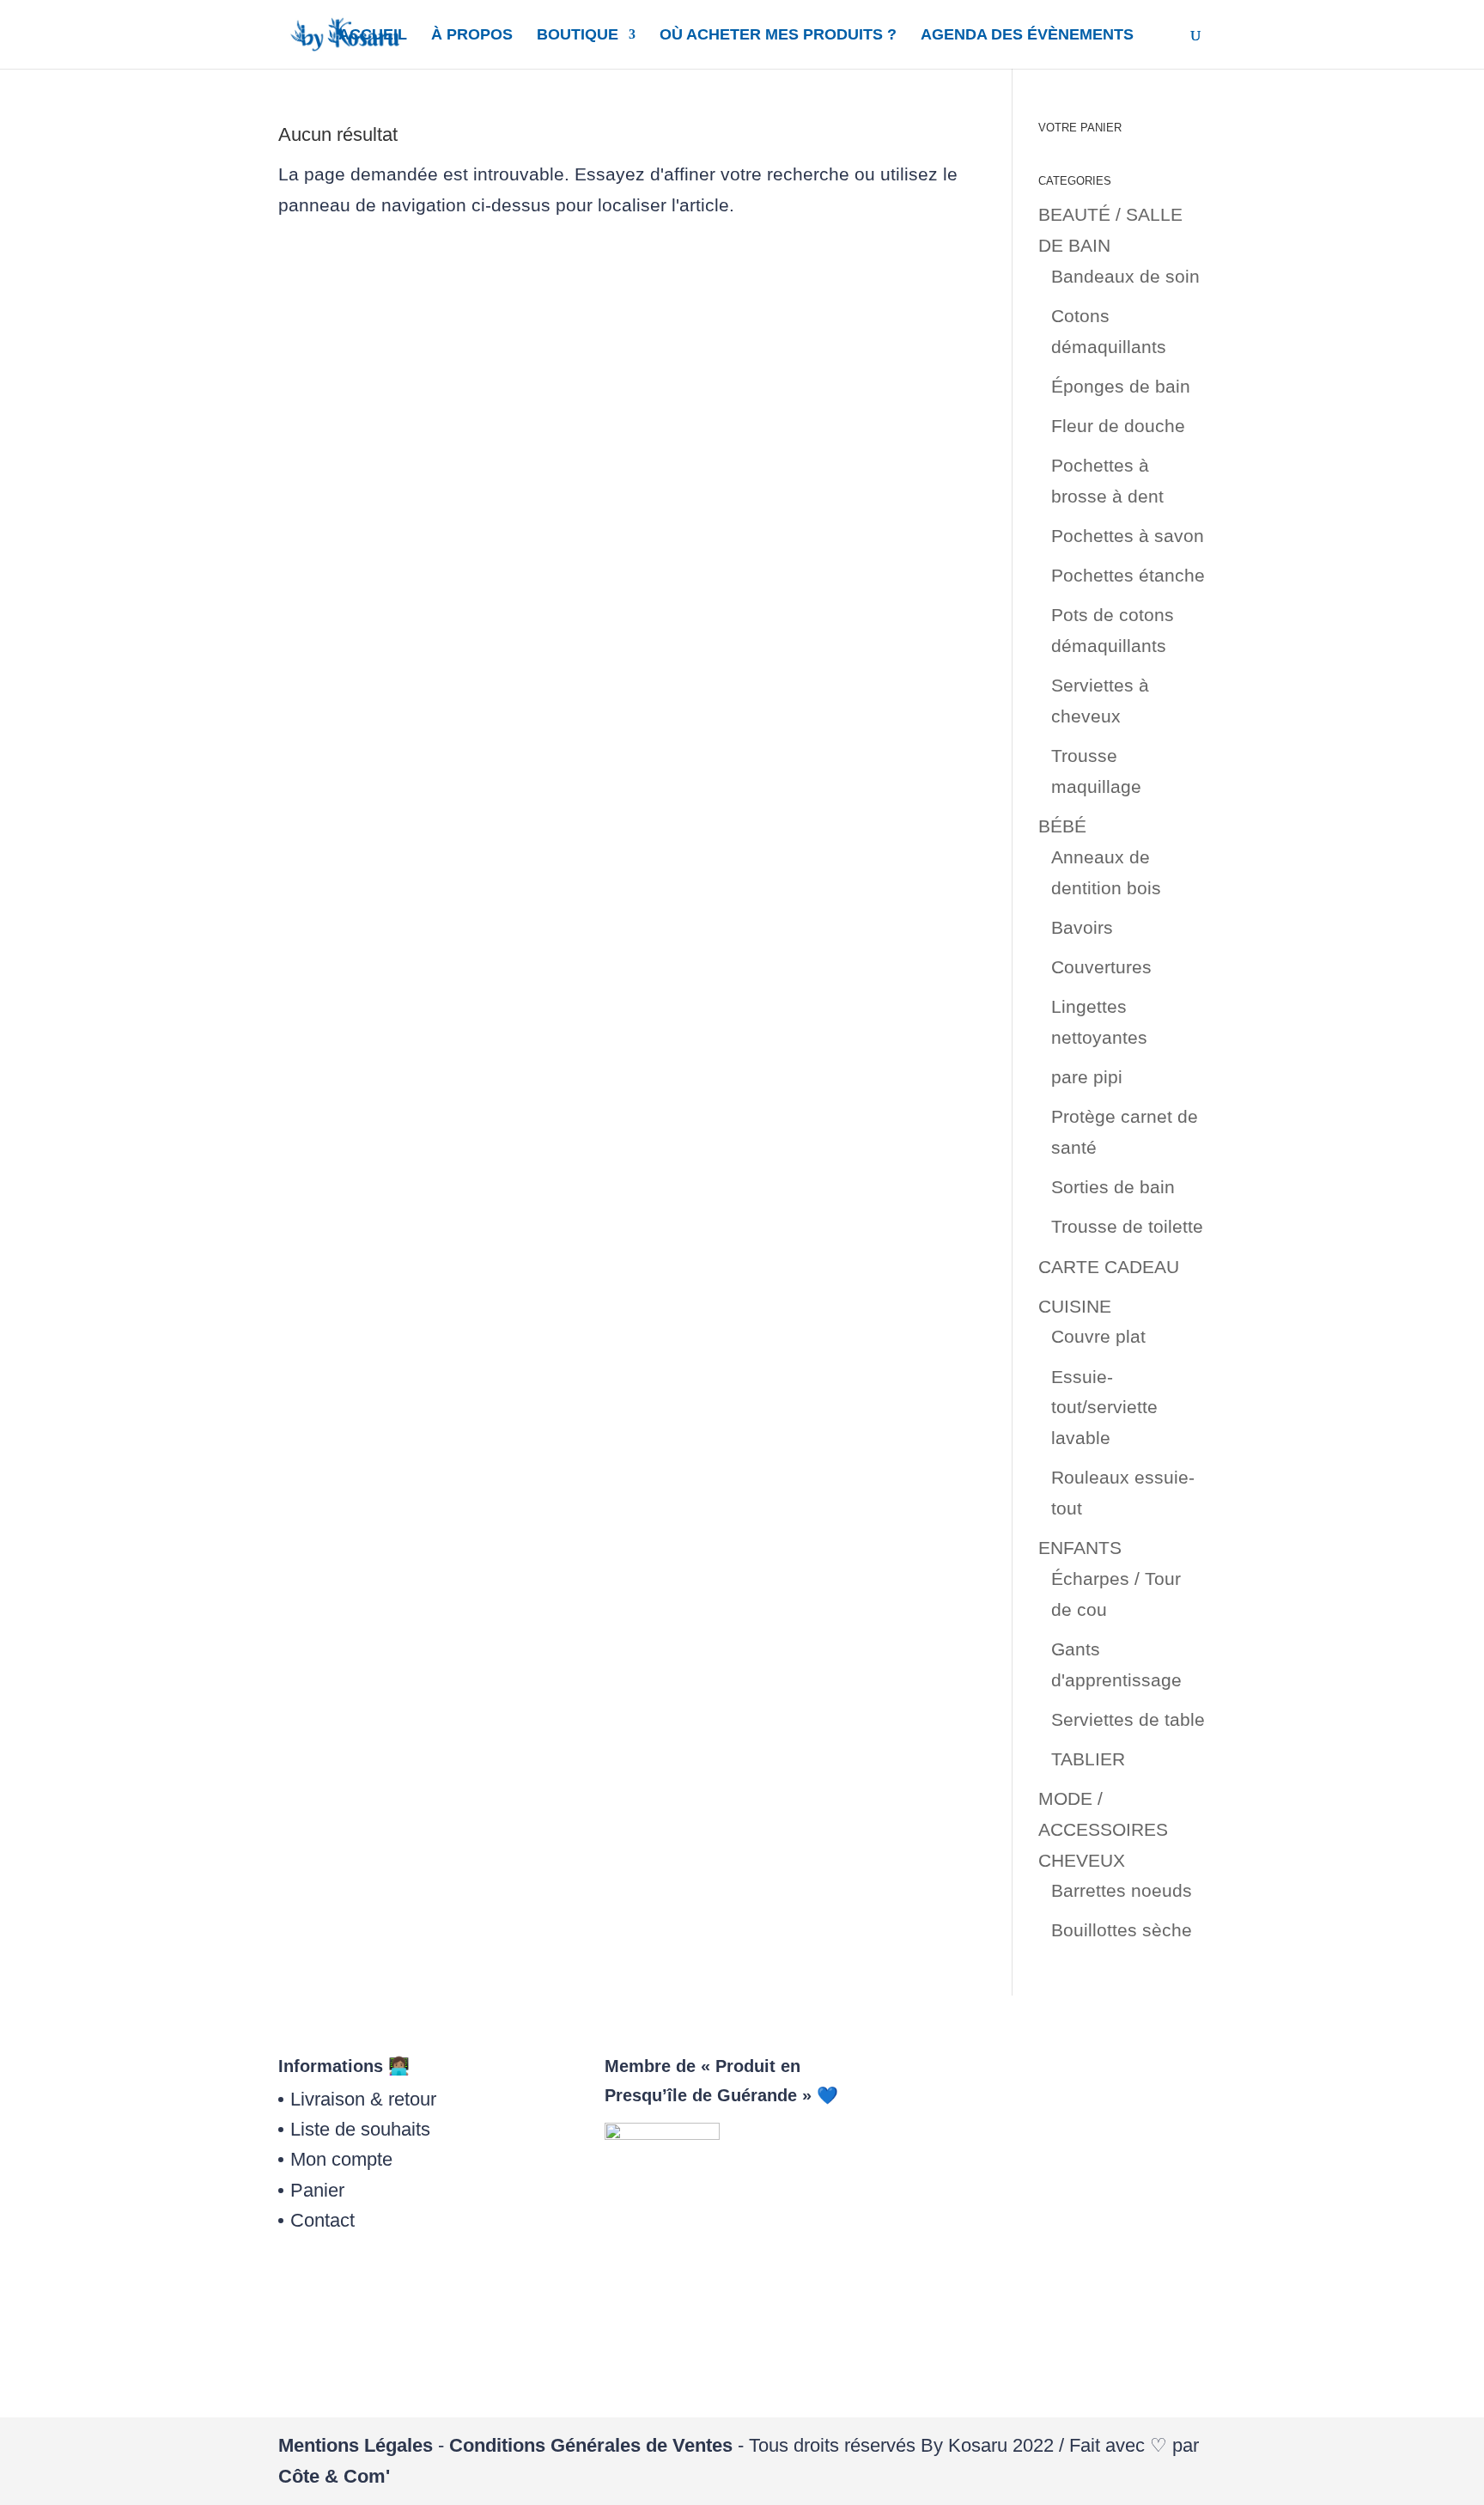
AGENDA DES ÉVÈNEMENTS (1027, 36)
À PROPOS (472, 36)
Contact (322, 2220)
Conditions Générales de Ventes (591, 2445)
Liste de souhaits (360, 2129)
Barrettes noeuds (1122, 1890)
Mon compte (341, 2159)
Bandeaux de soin (1125, 276)
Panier (317, 2190)
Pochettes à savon (1128, 536)
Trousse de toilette (1127, 1226)
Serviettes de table (1128, 1719)
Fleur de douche (1118, 426)
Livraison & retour (363, 2099)
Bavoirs (1082, 927)
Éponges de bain (1121, 386)
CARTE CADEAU (1109, 1267)
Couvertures (1101, 967)
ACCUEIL (373, 36)
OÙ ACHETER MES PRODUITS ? (778, 36)
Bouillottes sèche (1122, 1930)
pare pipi (1087, 1077)
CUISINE (1075, 1306)
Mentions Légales (356, 2445)
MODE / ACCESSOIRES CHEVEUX (1103, 1829)
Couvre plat (1098, 1336)
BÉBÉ (1062, 826)
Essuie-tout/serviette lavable (1104, 1407)
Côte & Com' (334, 2476)
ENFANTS (1080, 1548)
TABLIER (1088, 1759)
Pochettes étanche (1128, 575)
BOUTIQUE (578, 36)
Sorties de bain (1113, 1187)
